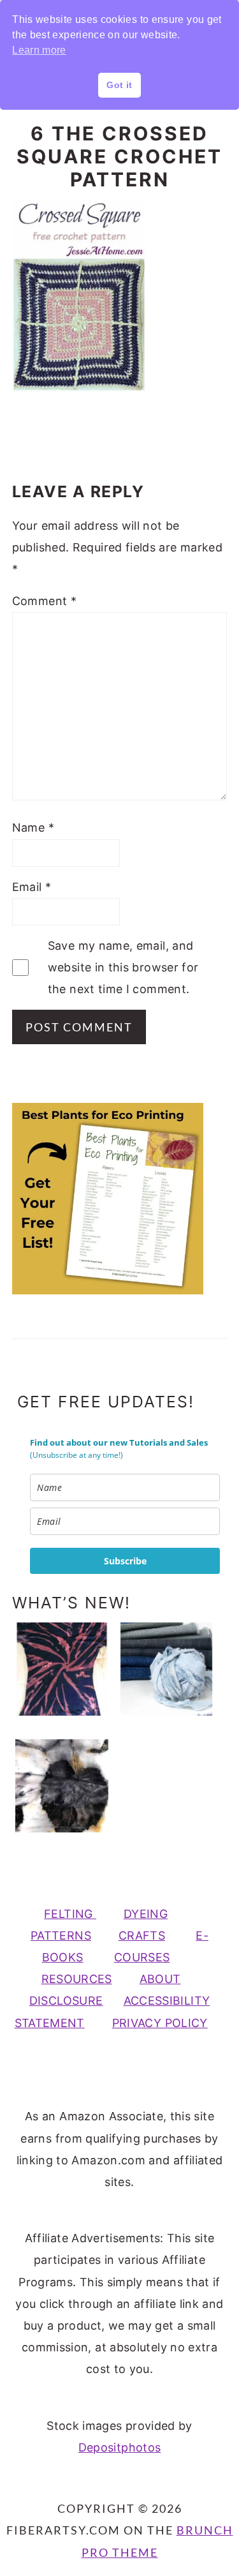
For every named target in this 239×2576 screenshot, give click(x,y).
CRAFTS (142, 1936)
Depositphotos (120, 2447)
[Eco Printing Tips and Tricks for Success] (62, 1786)
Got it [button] (119, 85)
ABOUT (160, 1979)
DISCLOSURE (66, 2001)
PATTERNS (61, 1936)
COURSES (142, 1957)
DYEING (146, 1914)
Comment (44, 601)
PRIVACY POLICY (160, 2023)
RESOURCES (77, 1979)
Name (33, 827)
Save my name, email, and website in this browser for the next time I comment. (123, 967)
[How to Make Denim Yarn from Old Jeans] (166, 1669)
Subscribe (125, 1561)
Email (32, 887)
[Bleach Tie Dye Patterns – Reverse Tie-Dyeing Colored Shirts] (62, 1669)
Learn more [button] (39, 50)
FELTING (70, 1914)
